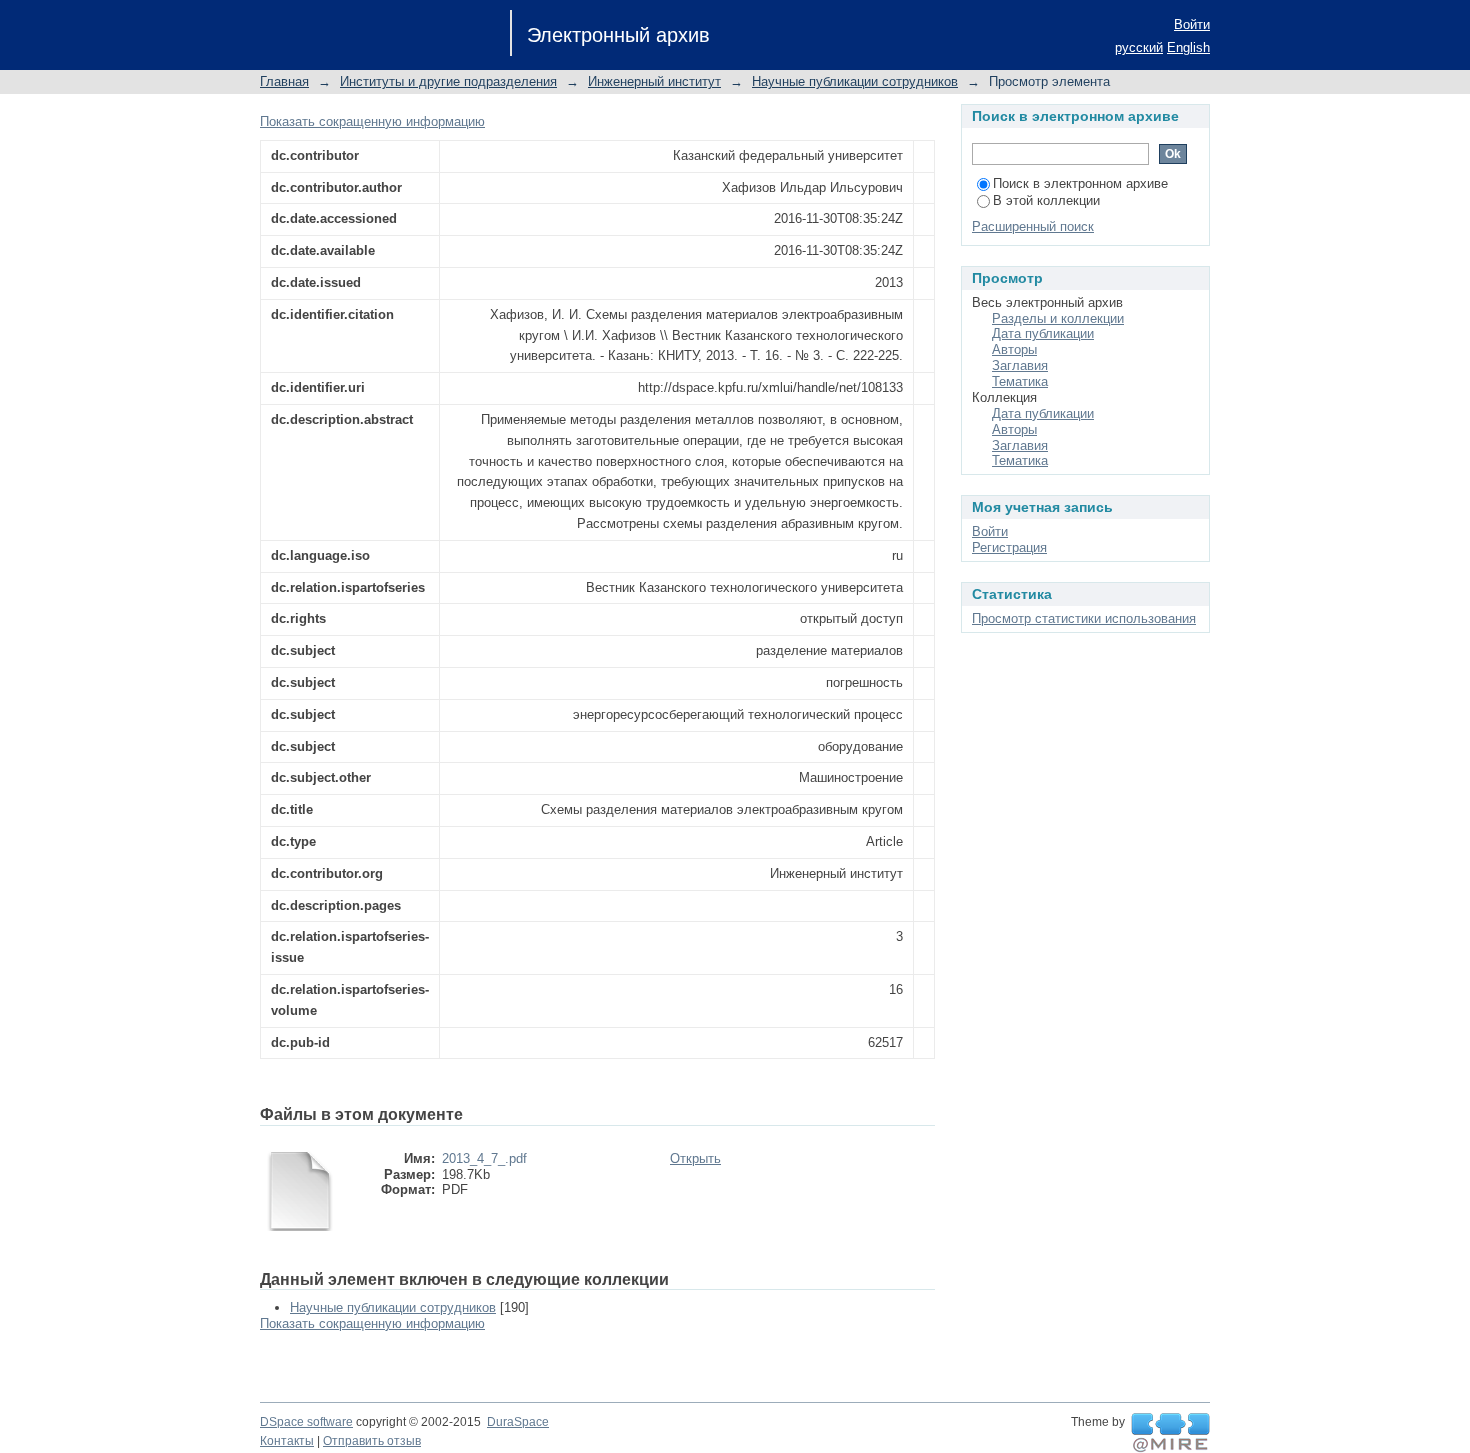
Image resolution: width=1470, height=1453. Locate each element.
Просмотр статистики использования (1084, 618)
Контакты (287, 1441)
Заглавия (1020, 365)
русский (1139, 47)
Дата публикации (1043, 333)
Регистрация (1009, 547)
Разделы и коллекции (1058, 318)
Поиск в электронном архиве (1080, 183)
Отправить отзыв (372, 1441)
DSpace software (306, 1422)
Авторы (1014, 349)
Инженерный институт (654, 81)
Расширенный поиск (1033, 226)
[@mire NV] (1170, 1433)
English (1188, 47)
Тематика (1020, 381)
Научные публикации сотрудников (855, 81)
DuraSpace (518, 1422)
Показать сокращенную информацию (372, 121)
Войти (1192, 24)
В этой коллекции (1046, 200)
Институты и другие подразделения (448, 81)
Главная (284, 81)
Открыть (695, 1158)
